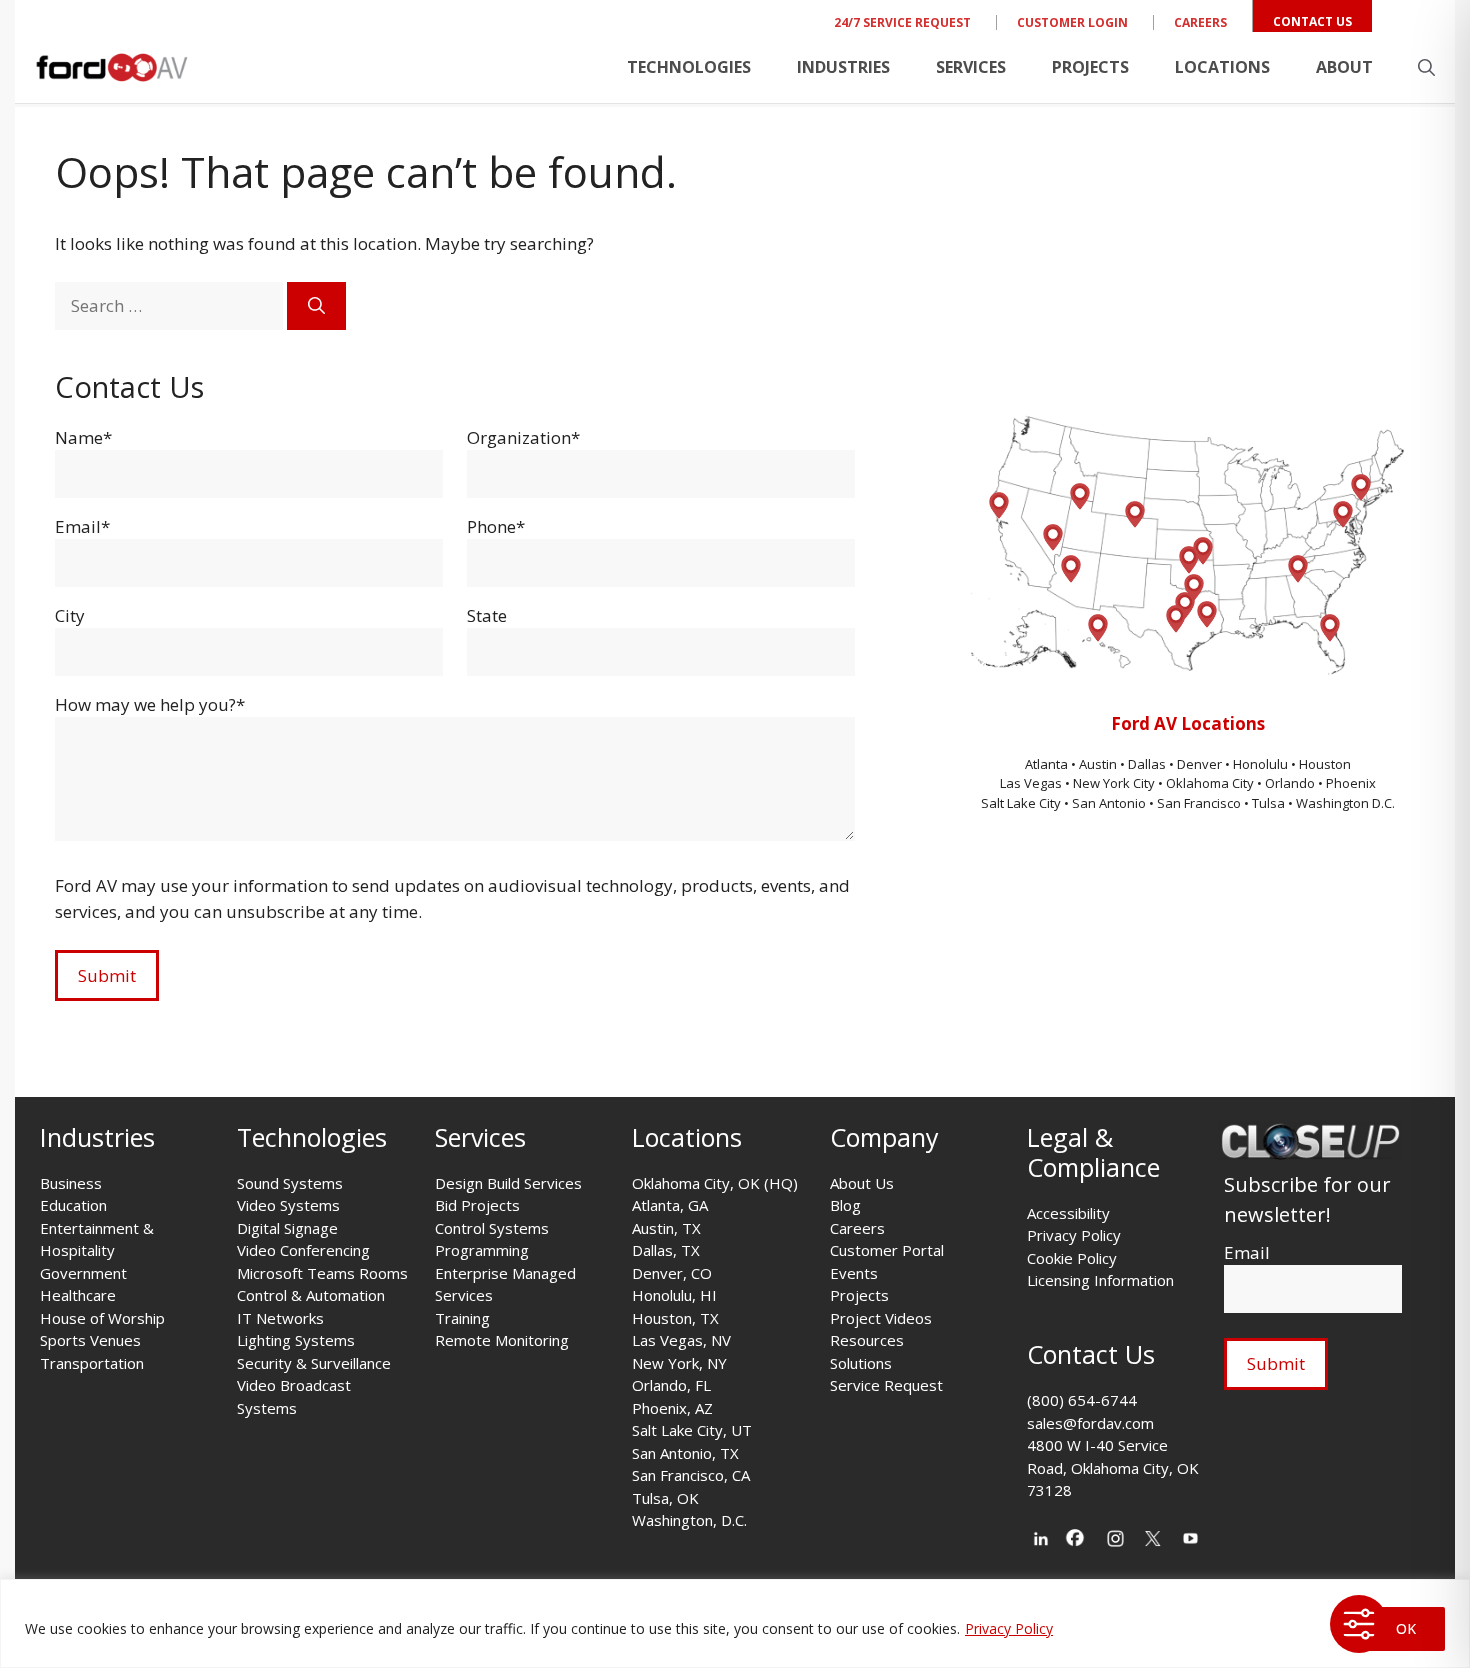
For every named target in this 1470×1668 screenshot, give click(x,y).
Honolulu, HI (674, 1295)
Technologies (689, 67)
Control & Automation (311, 1295)
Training (462, 1318)
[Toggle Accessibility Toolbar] (1359, 1624)
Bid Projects (477, 1205)
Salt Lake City (1021, 803)
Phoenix (1351, 783)
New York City (1114, 783)
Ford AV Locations (1188, 723)
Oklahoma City (1210, 783)
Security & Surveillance (314, 1363)
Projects (1090, 67)
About (1344, 67)
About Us (862, 1183)
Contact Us (1312, 21)
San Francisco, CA (691, 1475)
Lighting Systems (296, 1340)
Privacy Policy (1009, 1628)
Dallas (1148, 764)
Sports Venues (90, 1340)
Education (73, 1205)
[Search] (316, 306)
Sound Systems (290, 1183)
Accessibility (1068, 1213)
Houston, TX (675, 1318)
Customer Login (1072, 22)
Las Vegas (1031, 783)
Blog (845, 1205)
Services (971, 67)
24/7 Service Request (902, 22)
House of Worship (102, 1318)
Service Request (886, 1385)
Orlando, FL (671, 1385)
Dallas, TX (666, 1250)
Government (83, 1273)
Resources (867, 1340)
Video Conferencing (303, 1250)
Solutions (861, 1363)
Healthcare (78, 1295)
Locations (1222, 67)
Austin (1099, 764)
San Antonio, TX (685, 1453)
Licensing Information (1100, 1280)
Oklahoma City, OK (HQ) (715, 1183)
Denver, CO (672, 1273)
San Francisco (1199, 803)
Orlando (1290, 783)
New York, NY (679, 1363)
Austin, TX (666, 1228)
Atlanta (1048, 764)
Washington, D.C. (689, 1520)
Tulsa (1270, 803)
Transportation (92, 1363)
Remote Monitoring (502, 1340)
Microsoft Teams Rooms (322, 1273)
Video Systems (288, 1205)
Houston (1325, 764)
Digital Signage (287, 1228)
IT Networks (280, 1318)
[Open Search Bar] (1426, 67)
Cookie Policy (1072, 1258)
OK (1406, 1628)
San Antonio (1109, 803)
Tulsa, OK (665, 1498)
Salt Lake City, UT (692, 1430)
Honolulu (1262, 764)
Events (854, 1273)
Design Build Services (508, 1183)
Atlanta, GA (670, 1205)
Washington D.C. (1345, 803)
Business (71, 1183)
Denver (1201, 764)
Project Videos (881, 1318)
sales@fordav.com (1090, 1423)
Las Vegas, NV (681, 1340)
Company (884, 1137)
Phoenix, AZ (672, 1408)
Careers (1200, 22)
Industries (843, 67)
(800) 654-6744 (1082, 1400)
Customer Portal (887, 1250)
